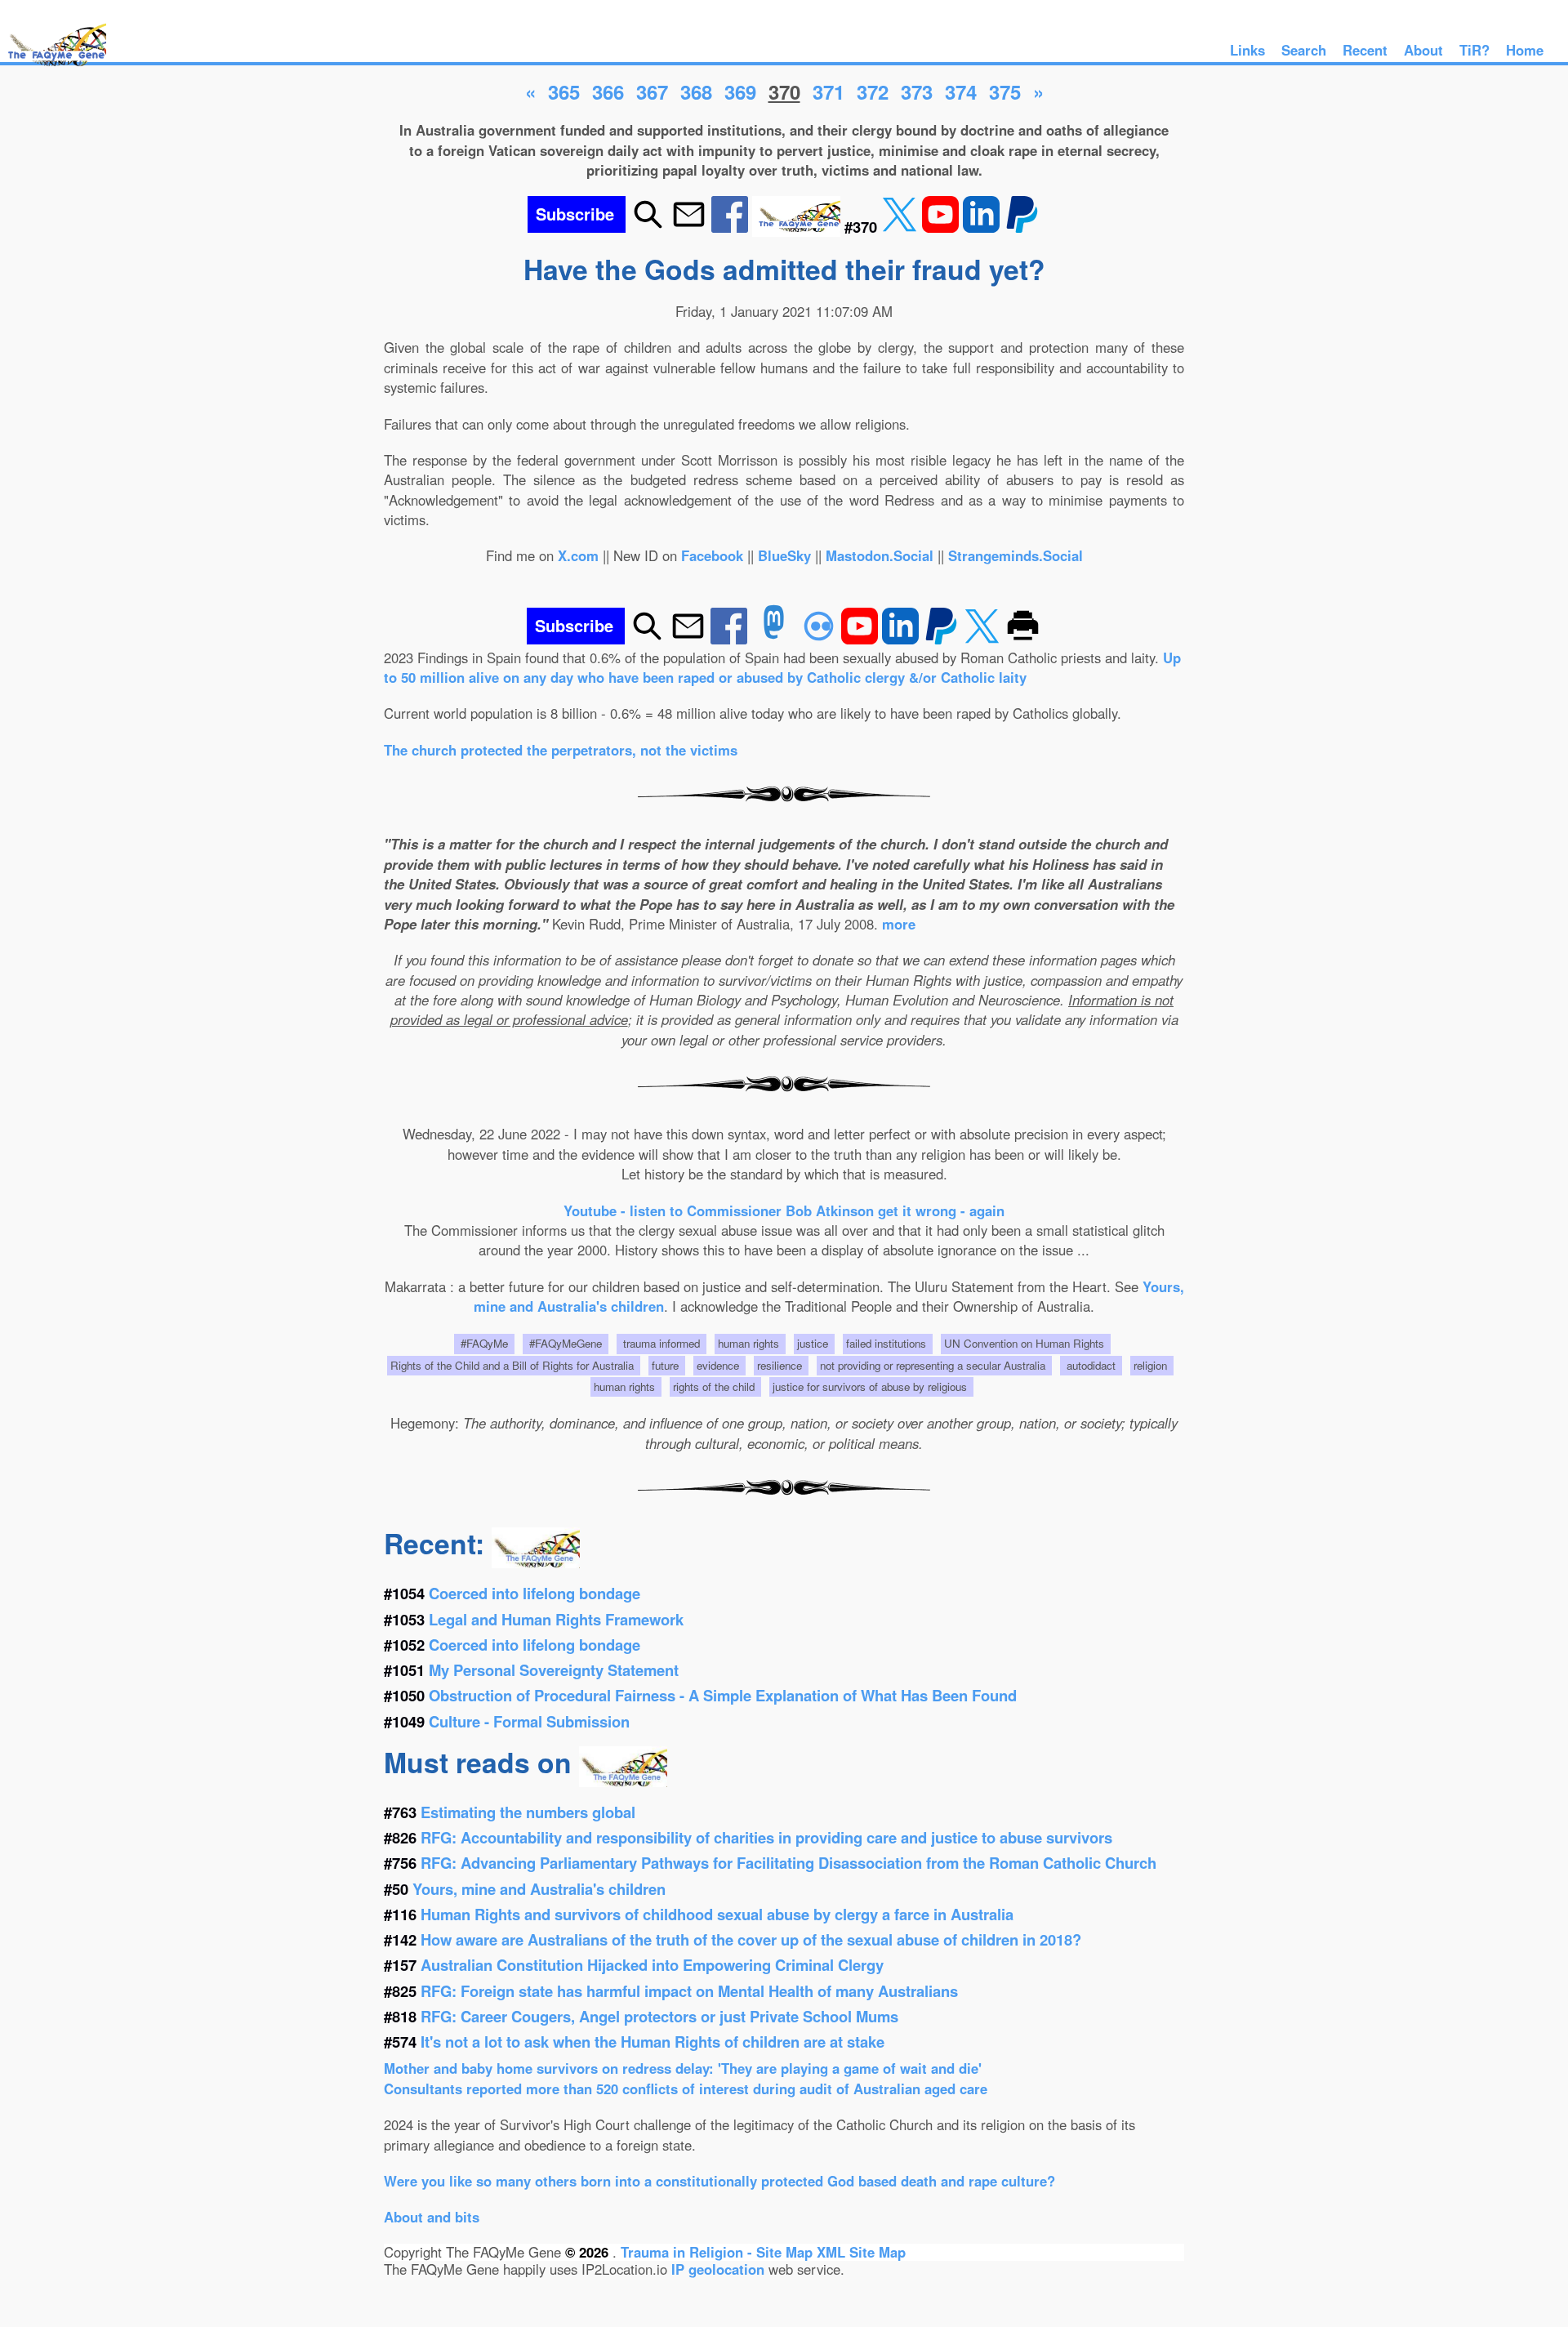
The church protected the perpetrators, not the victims (561, 750)
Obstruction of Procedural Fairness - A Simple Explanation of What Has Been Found (723, 1695)
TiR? (1474, 50)
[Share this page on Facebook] (732, 227)
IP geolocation (718, 2269)
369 (740, 91)
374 (961, 91)
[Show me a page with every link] (798, 227)
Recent (1365, 50)
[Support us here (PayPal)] (1022, 227)
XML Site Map (861, 2252)
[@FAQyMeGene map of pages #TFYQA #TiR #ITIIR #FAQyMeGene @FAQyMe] (53, 67)
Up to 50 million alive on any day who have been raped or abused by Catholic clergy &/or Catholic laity (782, 667)
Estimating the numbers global (528, 1812)
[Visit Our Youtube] (942, 227)
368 (696, 91)
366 (608, 91)
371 (829, 91)
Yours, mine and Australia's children (539, 1889)
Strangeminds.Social (1016, 555)
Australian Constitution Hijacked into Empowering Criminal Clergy (652, 1965)
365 (564, 91)
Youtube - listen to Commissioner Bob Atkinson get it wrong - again (784, 1210)
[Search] (648, 227)
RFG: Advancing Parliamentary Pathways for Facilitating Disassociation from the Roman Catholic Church (788, 1863)
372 (873, 91)
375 (1005, 91)
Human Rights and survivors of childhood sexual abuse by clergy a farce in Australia (717, 1914)
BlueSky (784, 555)
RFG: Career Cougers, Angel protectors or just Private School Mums (659, 2016)
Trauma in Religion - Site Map (719, 2252)
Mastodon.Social (880, 555)
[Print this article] (1023, 639)
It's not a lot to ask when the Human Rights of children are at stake (653, 2042)
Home (1525, 50)
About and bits (432, 2217)
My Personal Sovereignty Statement (554, 1670)
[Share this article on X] (902, 227)
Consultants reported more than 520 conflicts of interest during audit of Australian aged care (686, 2089)
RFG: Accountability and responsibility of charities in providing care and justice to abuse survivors (766, 1837)
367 (652, 91)
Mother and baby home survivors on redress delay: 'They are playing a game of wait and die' (683, 2068)
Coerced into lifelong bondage (535, 1593)
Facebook (712, 555)
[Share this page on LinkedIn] (983, 227)
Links (1247, 50)
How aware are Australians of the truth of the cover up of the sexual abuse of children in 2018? (751, 1939)
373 (917, 91)
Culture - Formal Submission (529, 1721)
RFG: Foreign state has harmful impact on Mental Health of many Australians (689, 1991)
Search (1304, 50)
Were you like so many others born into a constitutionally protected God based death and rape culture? (719, 2181)
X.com (578, 555)
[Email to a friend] (689, 227)
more (899, 924)
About (1423, 50)
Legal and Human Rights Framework (556, 1619)
